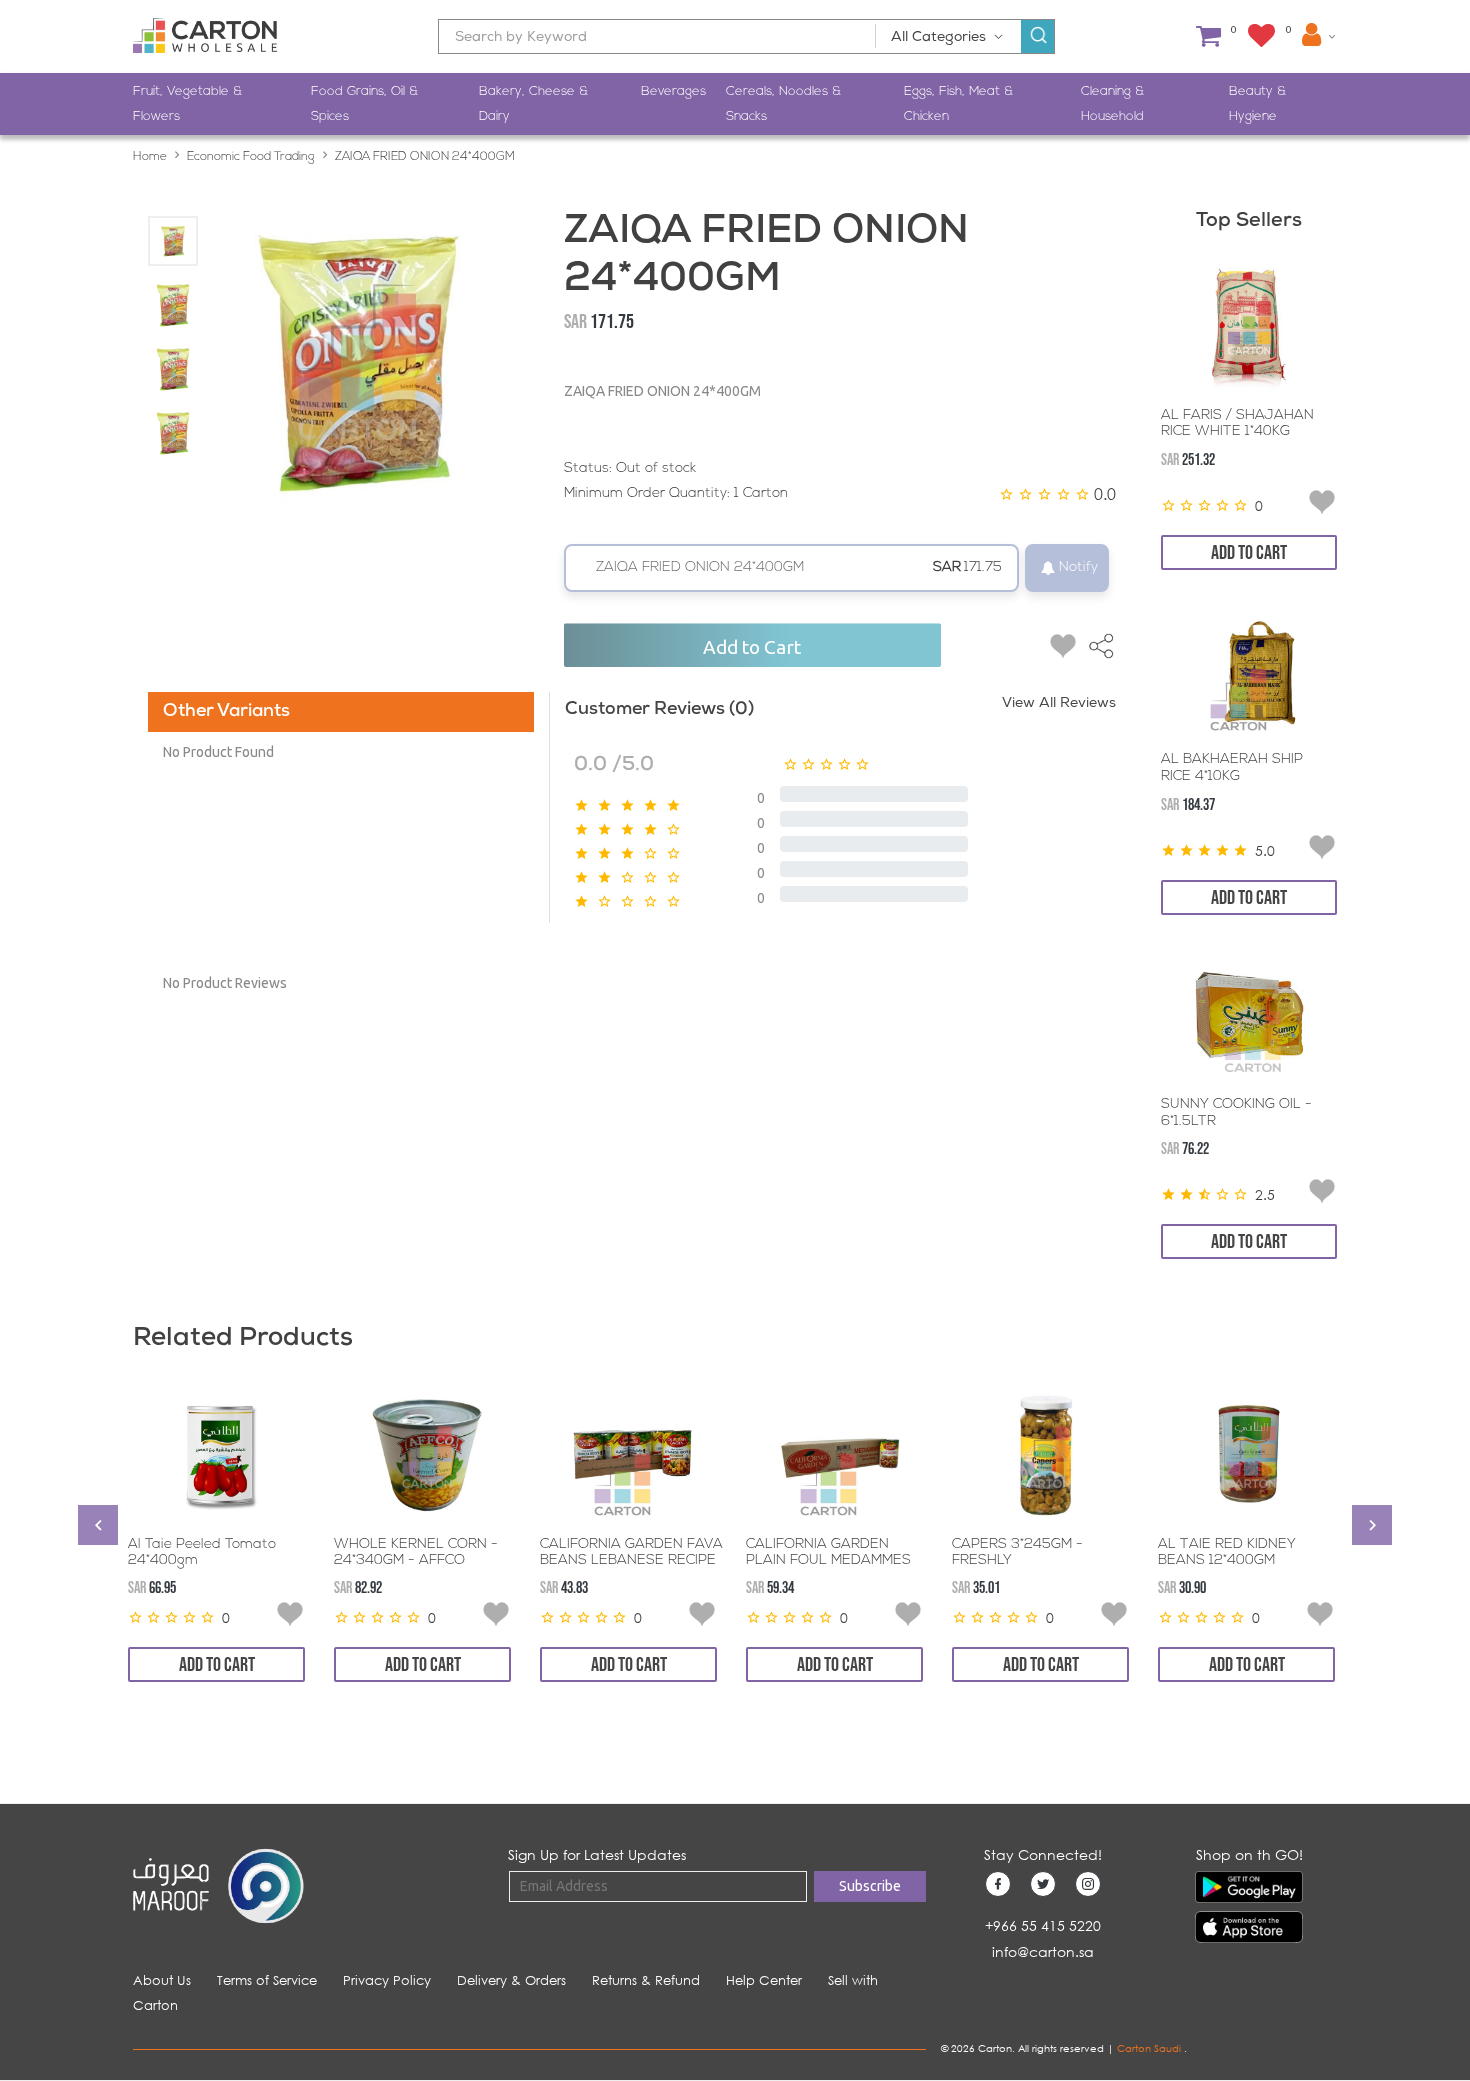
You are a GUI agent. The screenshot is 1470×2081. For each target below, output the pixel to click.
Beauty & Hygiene (1257, 104)
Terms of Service (267, 1980)
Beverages (673, 91)
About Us (162, 1980)
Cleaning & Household (1112, 104)
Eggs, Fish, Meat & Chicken (958, 104)
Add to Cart (752, 647)
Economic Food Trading (251, 157)
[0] (1208, 36)
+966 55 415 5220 (1043, 1925)
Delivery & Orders (511, 1980)
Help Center (764, 1980)
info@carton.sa (1043, 1951)
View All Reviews (1059, 704)
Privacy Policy (387, 1980)
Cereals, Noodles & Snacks (783, 104)
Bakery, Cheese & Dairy (533, 104)
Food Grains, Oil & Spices (364, 104)
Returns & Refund (646, 1980)
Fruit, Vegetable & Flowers (187, 104)
